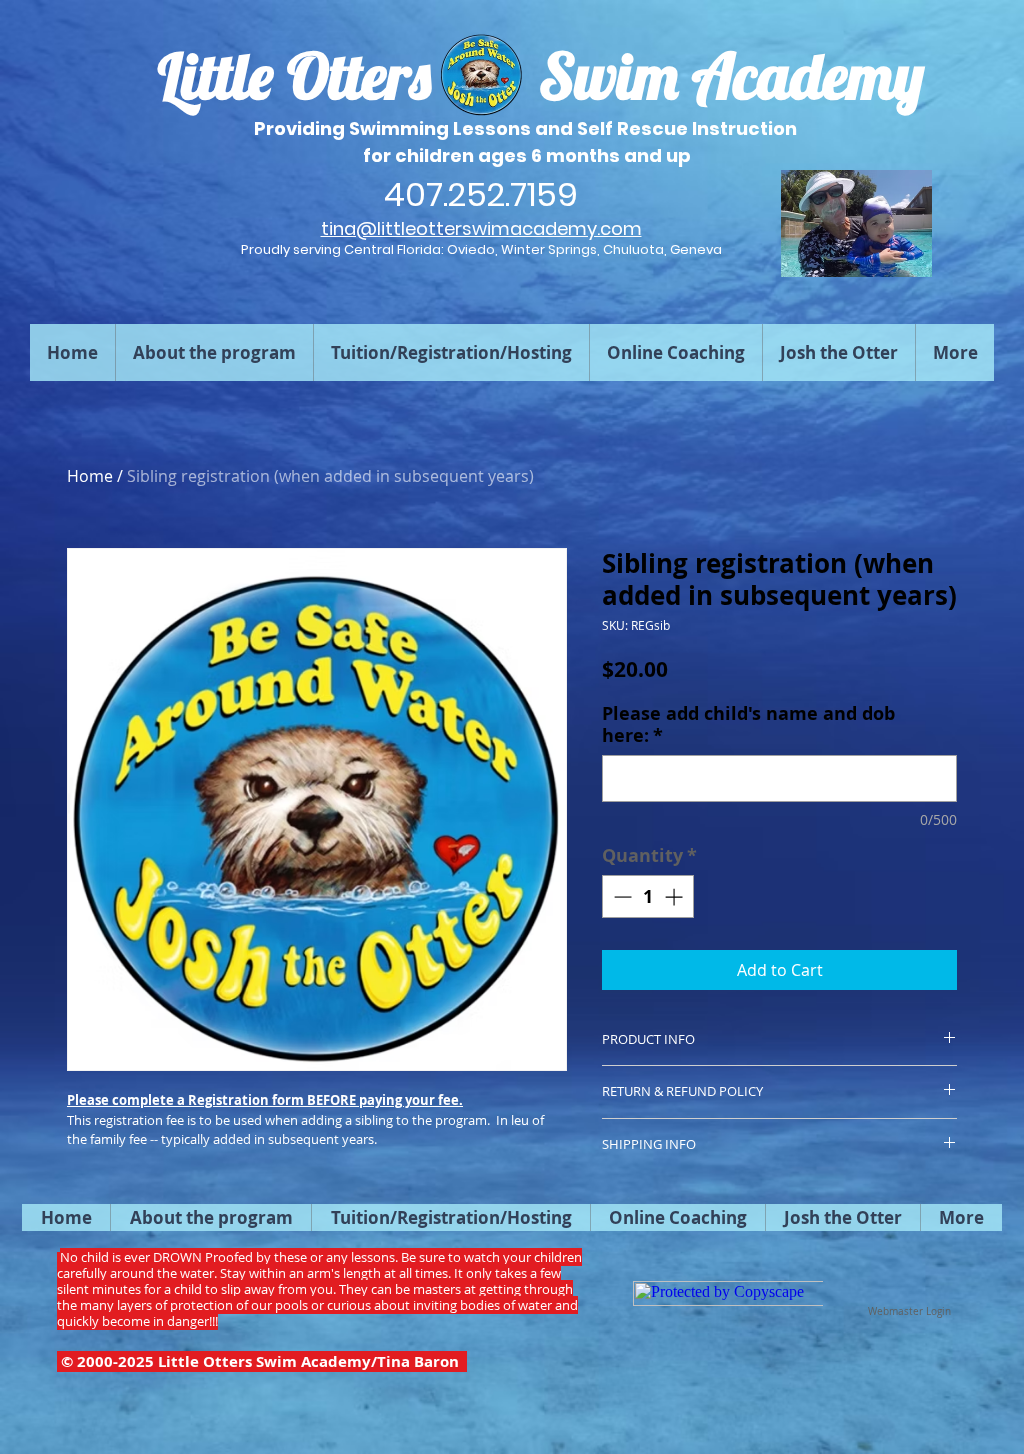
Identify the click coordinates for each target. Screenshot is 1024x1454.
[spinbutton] (648, 896)
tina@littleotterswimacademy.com (481, 228)
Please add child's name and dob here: (748, 725)
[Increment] (675, 896)
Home (90, 476)
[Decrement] (620, 896)
